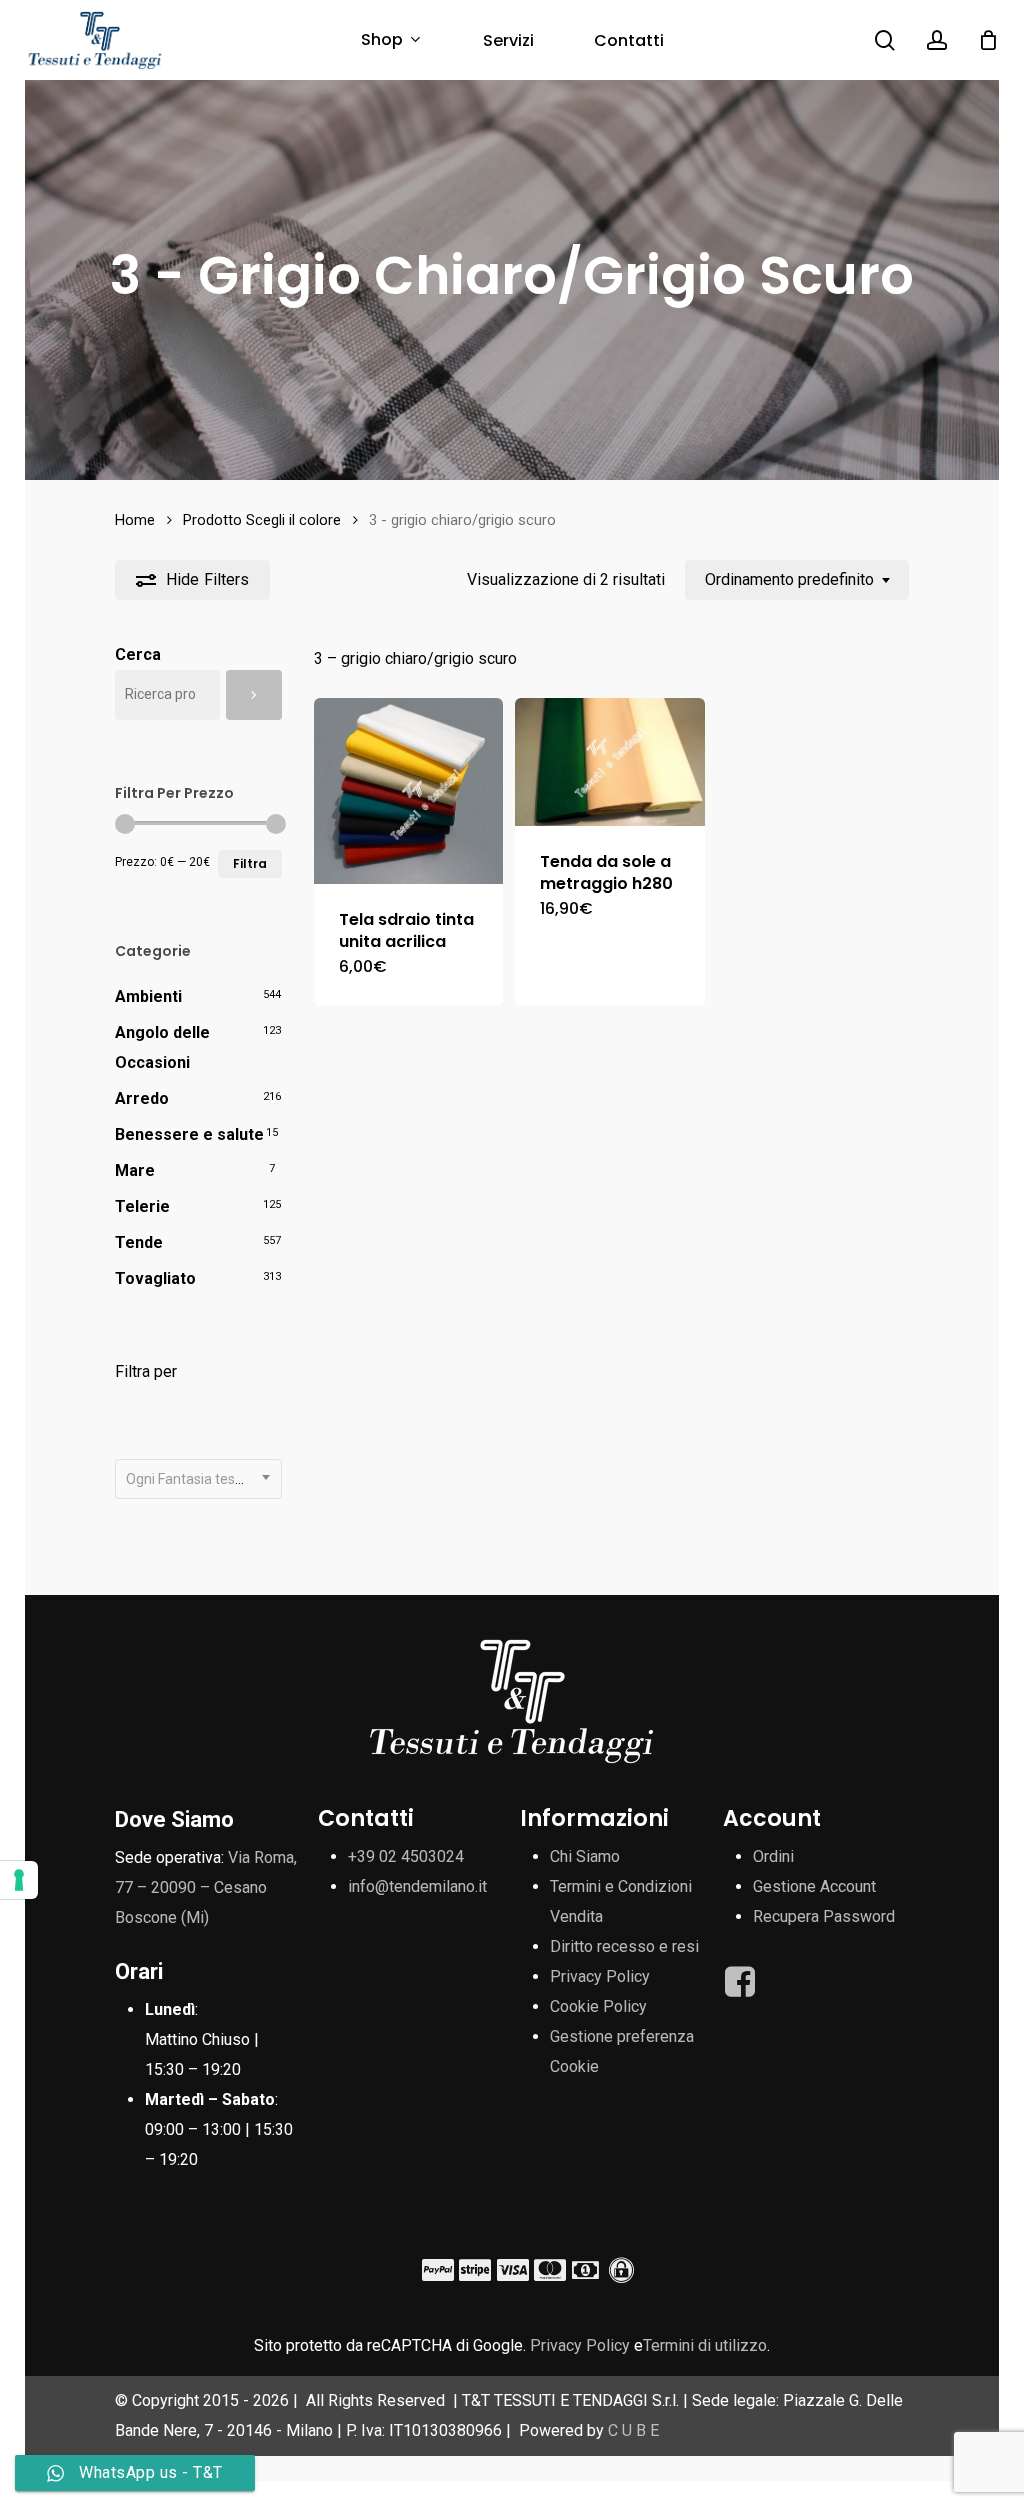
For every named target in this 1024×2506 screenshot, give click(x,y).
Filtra (250, 863)
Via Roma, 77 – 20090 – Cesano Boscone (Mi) (206, 1887)
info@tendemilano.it (417, 1886)
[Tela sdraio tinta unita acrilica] (409, 791)
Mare (135, 1170)
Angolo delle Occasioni (162, 1047)
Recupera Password (824, 1916)
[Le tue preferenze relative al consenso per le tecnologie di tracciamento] (19, 1880)
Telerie (142, 1206)
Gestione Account (814, 1886)
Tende (139, 1242)
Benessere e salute (189, 1134)
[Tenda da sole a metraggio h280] (610, 762)
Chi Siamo (585, 1856)
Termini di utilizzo (705, 2345)
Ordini (773, 1856)
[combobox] (797, 579)
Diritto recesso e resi (624, 1946)
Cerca (138, 654)
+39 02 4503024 (406, 1856)
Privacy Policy (600, 1976)
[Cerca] (254, 695)
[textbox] (198, 1479)
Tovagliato (155, 1278)
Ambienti (148, 996)
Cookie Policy (598, 2006)
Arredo (142, 1098)
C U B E (633, 2430)
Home (135, 520)
